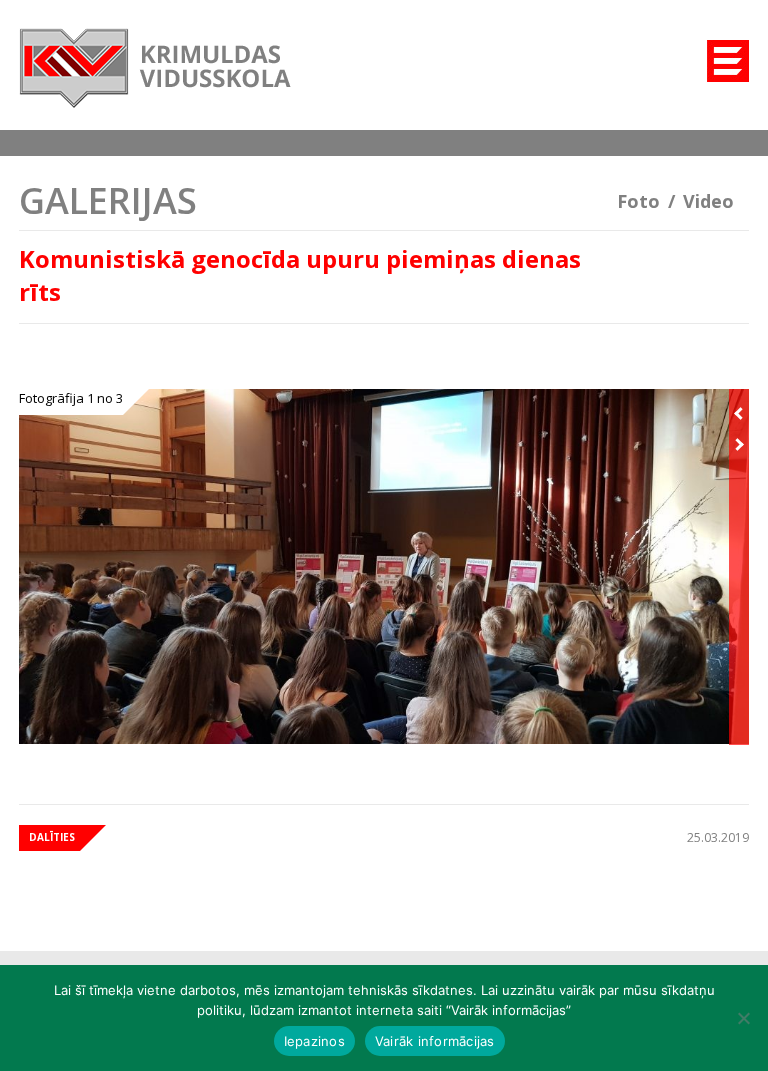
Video (708, 201)
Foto (638, 201)
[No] (743, 1018)
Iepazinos (314, 1041)
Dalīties (52, 837)
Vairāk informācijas (435, 1041)
